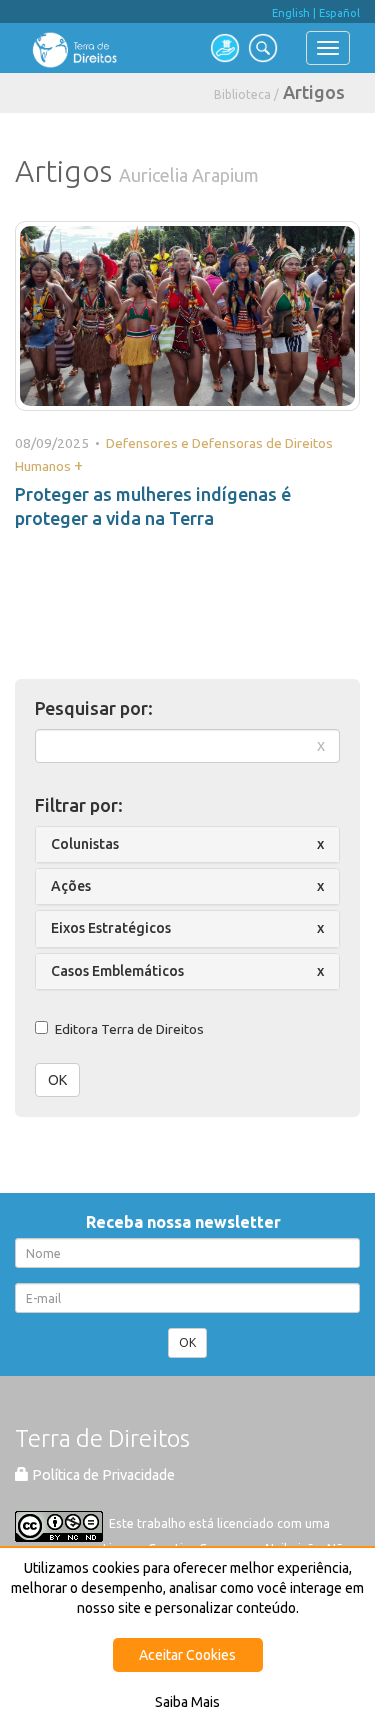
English (291, 13)
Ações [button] (71, 886)
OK (57, 1080)
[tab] (187, 844)
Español (339, 13)
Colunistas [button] (85, 844)
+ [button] (78, 465)
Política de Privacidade (102, 1475)
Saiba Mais (187, 1702)
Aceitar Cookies (187, 1655)
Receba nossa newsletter (187, 1222)
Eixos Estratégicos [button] (111, 928)
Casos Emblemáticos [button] (117, 971)
